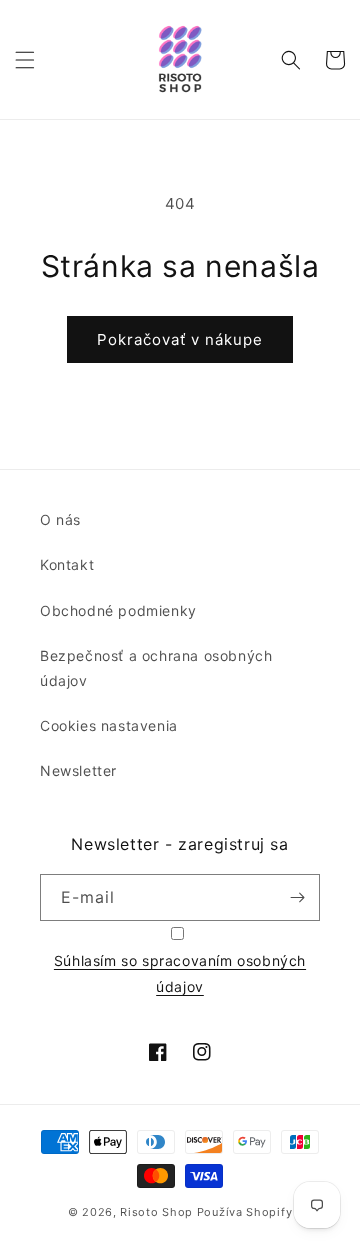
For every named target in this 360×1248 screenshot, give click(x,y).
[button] (25, 60)
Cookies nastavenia (109, 725)
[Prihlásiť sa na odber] (297, 897)
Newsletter (78, 770)
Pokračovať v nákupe (180, 339)
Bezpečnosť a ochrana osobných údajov (156, 668)
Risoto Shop (156, 1212)
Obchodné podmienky (118, 610)
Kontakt (67, 564)
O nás (60, 519)
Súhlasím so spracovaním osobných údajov (180, 973)
